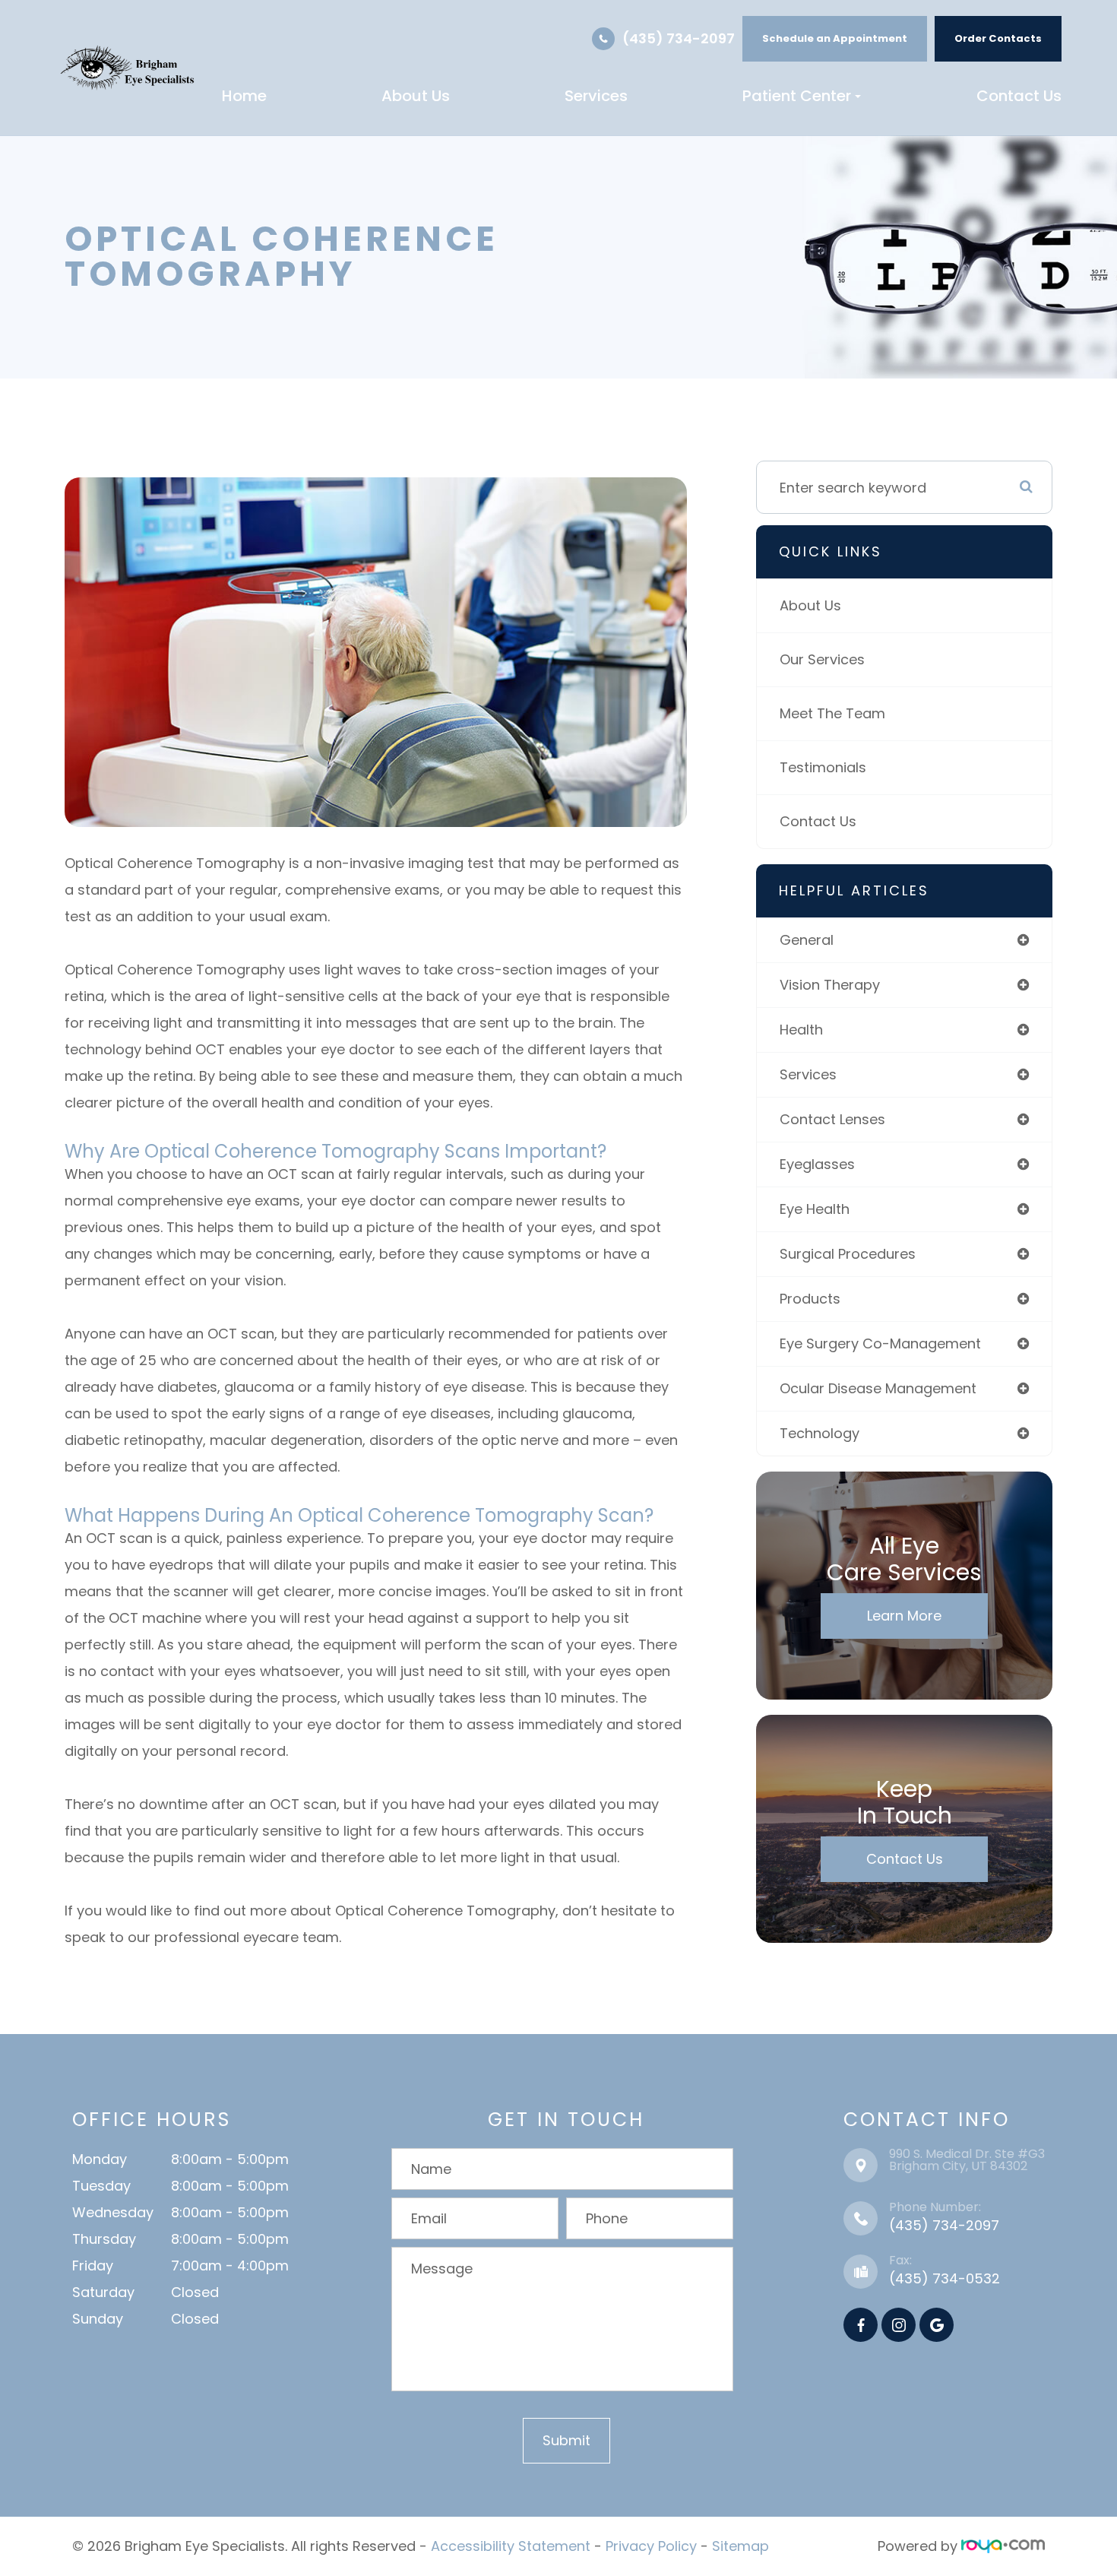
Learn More (904, 1616)
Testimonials (823, 767)
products (810, 1299)
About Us (416, 96)
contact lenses (832, 1119)
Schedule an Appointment (835, 38)
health (801, 1030)
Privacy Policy (651, 2546)
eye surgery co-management (880, 1343)
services (808, 1074)
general (807, 940)
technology (820, 1433)
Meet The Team (832, 713)
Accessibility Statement (511, 2546)
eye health (815, 1209)
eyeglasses (817, 1164)
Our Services (822, 659)
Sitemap (740, 2546)
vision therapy (830, 985)
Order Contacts (998, 38)
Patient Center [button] (797, 96)
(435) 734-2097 (679, 38)
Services (596, 96)
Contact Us (1019, 96)
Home (244, 96)
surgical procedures (848, 1254)
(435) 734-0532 (945, 2278)
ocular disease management (878, 1388)
